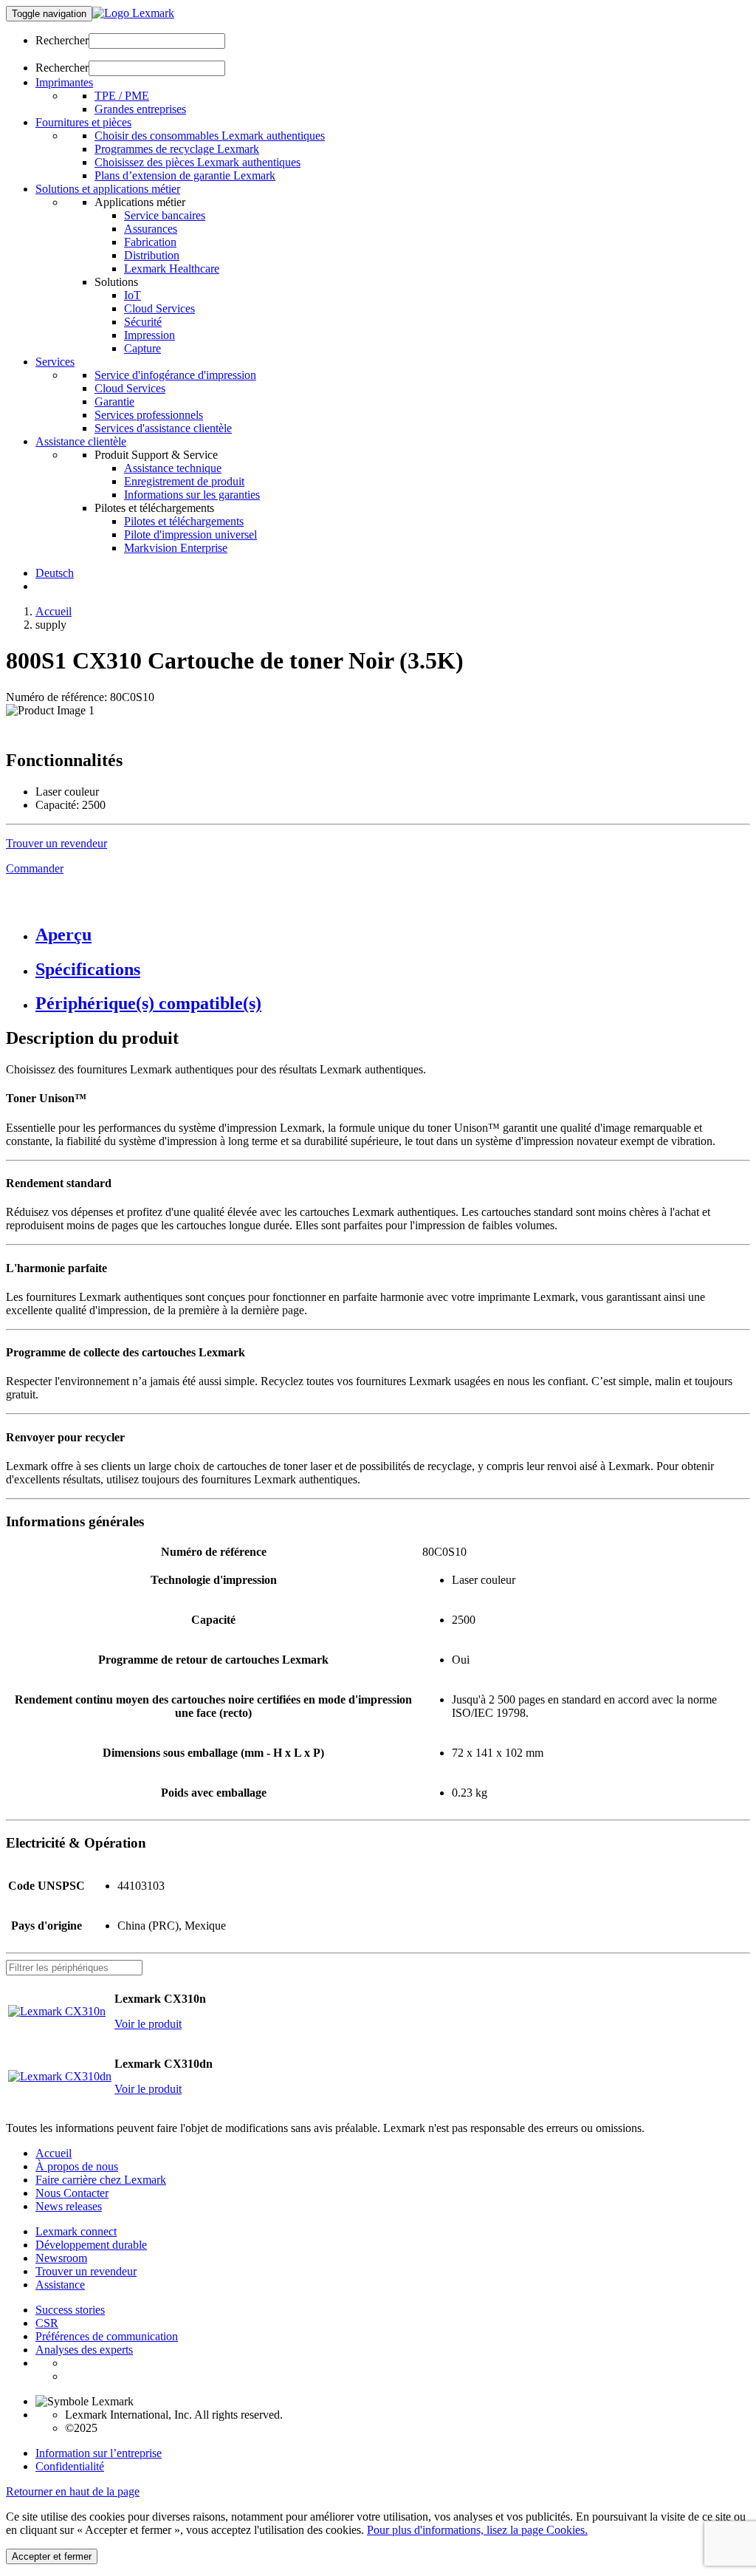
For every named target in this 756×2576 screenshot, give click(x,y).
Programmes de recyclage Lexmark (177, 149)
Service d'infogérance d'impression (175, 375)
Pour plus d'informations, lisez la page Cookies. (477, 2530)
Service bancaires (165, 215)
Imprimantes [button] (64, 82)
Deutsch (55, 573)
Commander (35, 868)
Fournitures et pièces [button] (83, 122)
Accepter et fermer (52, 2556)
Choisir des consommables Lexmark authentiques (210, 136)
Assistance (60, 2285)
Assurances (151, 229)
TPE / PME (122, 96)
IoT (133, 295)
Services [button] (55, 362)
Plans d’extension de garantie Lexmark (185, 175)
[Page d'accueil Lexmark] (133, 13)
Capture (142, 348)
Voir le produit (148, 2024)
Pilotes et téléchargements (184, 521)
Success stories (70, 2310)
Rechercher (62, 40)
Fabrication (150, 242)
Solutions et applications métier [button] (108, 189)
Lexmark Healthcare (172, 269)
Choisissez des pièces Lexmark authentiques (197, 162)
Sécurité (143, 322)
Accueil (54, 611)
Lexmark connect (76, 2231)
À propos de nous (77, 2166)
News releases (69, 2206)
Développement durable (91, 2245)
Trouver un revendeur (86, 2271)
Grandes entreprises (140, 109)
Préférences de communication (107, 2336)
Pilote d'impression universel (190, 534)
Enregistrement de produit (184, 481)
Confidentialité (70, 2466)
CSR (47, 2323)
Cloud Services (159, 308)
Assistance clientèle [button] (81, 441)
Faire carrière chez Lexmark (101, 2180)
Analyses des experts (84, 2350)
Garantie (114, 402)
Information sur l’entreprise (99, 2453)
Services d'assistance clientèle (163, 428)
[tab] (393, 935)
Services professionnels (149, 415)
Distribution (152, 255)
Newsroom (61, 2258)
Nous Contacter (72, 2193)
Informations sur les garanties (192, 495)
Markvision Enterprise (176, 548)
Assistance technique (173, 468)
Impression (150, 335)
